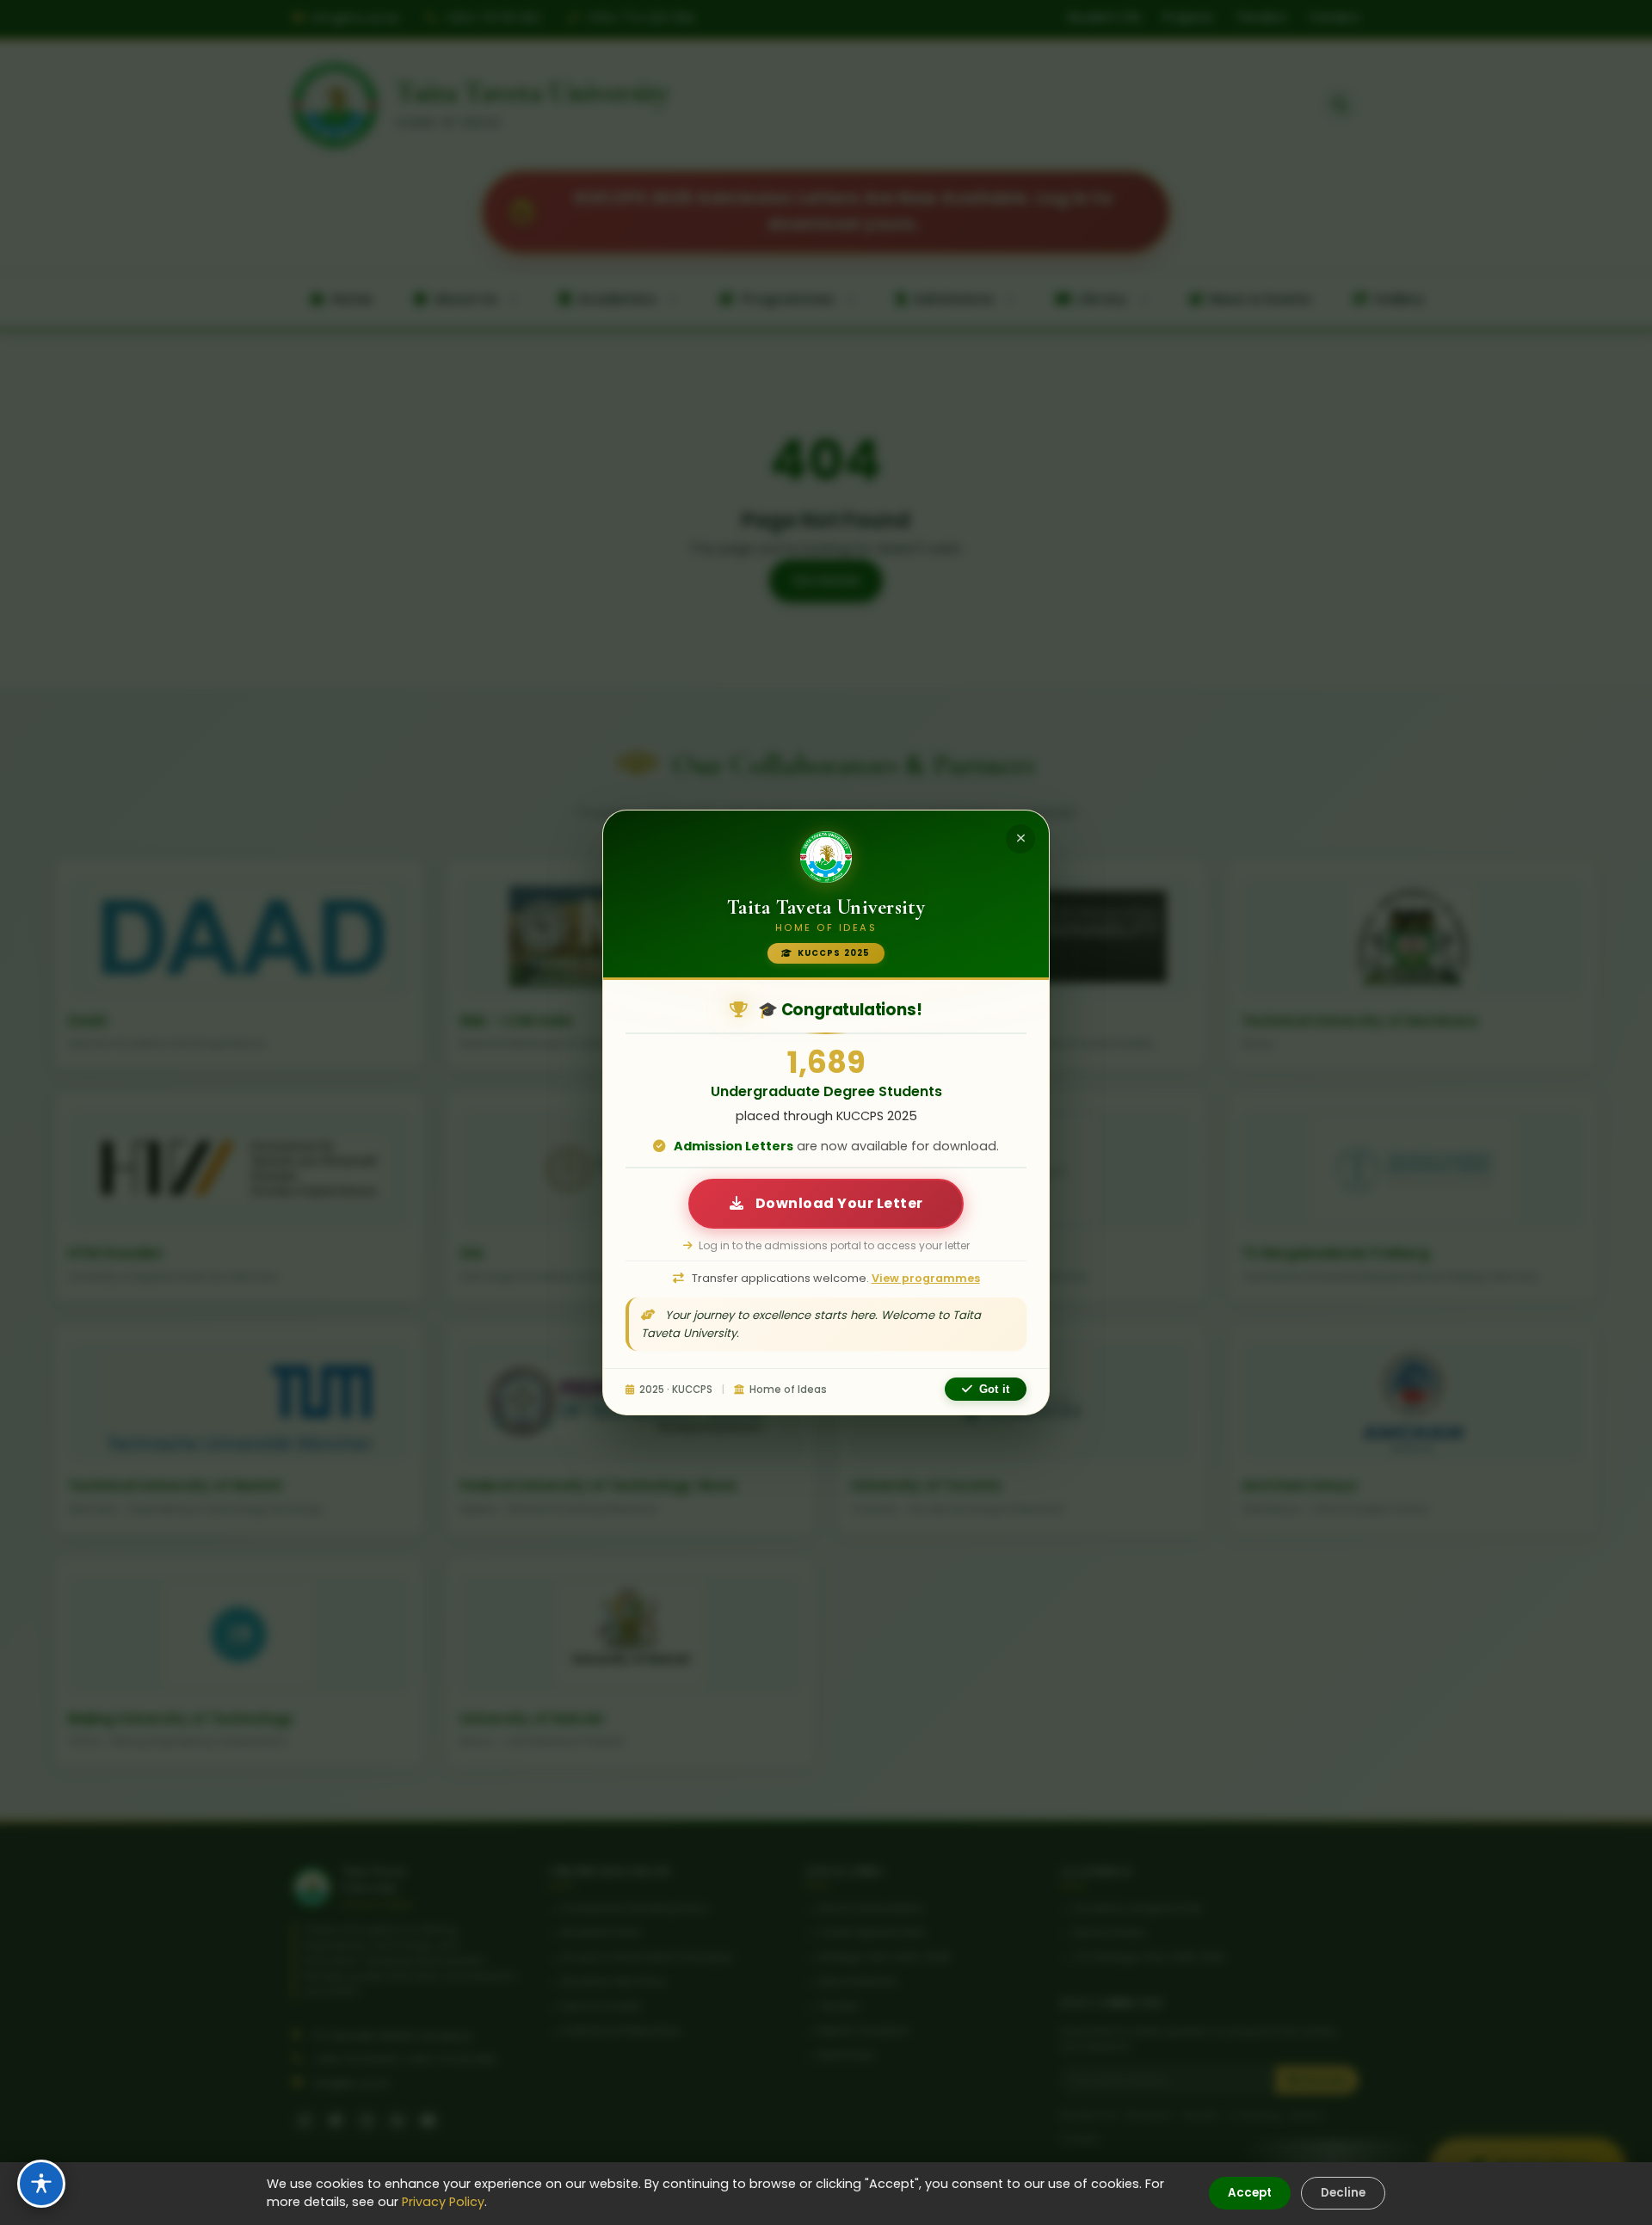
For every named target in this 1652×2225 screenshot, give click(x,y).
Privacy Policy (443, 2202)
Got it (994, 1389)
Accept (1250, 2193)
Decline (1343, 2193)
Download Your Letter (838, 1203)
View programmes (926, 1278)
